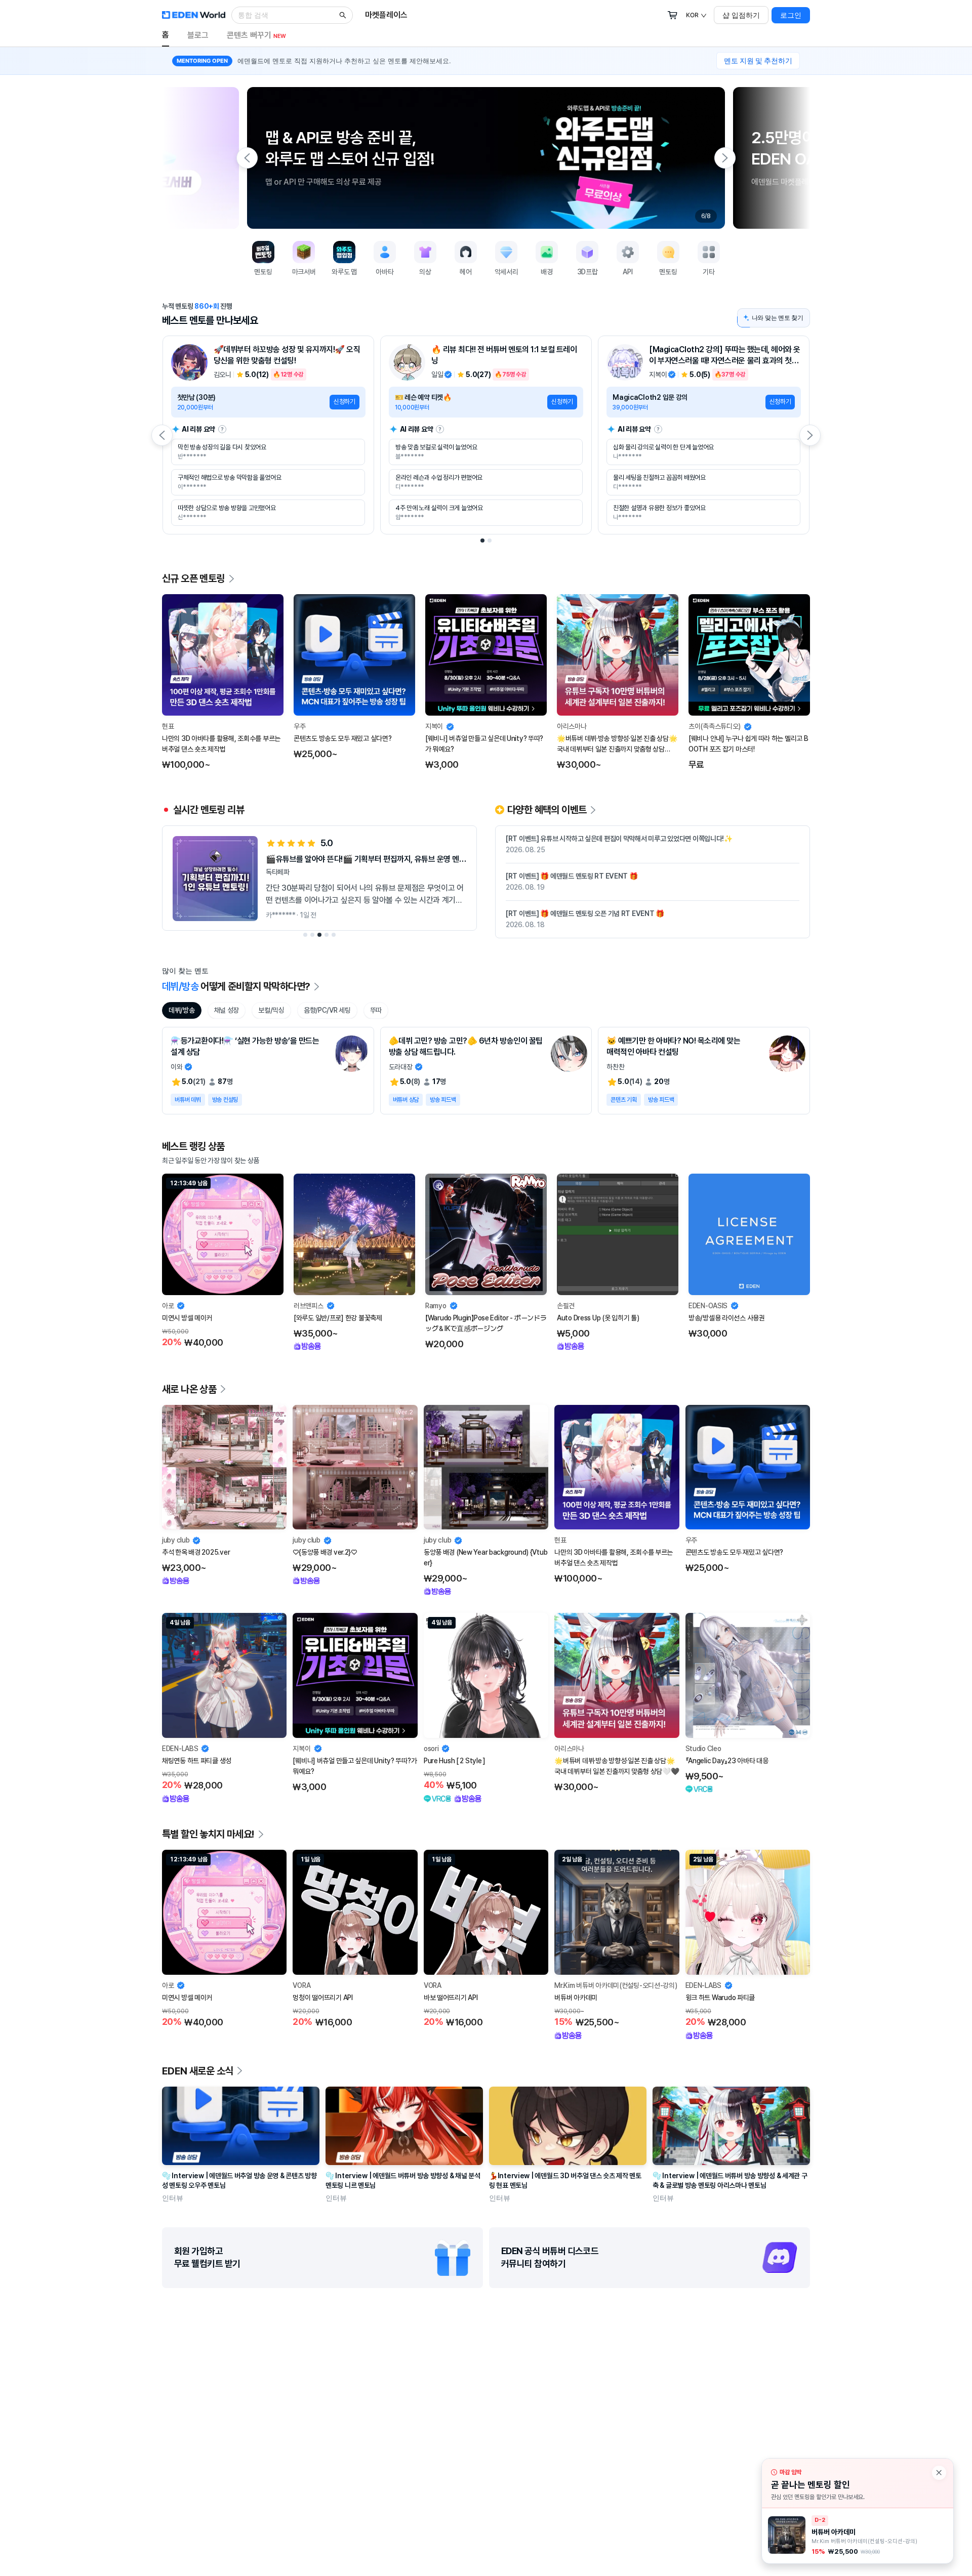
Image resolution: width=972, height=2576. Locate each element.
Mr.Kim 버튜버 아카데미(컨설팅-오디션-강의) (616, 1985)
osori (431, 1749)
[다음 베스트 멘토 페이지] (810, 435)
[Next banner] (725, 158)
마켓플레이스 (386, 15)
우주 (299, 726)
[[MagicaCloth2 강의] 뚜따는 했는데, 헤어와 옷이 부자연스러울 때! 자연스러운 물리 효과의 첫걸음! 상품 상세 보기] (704, 435)
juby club (176, 1540)
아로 (168, 1306)
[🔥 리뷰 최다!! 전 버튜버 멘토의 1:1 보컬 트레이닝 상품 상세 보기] (486, 435)
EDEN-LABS (180, 1749)
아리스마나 (572, 726)
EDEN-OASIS (708, 1306)
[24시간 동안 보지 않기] (939, 2473)
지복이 (434, 726)
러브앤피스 (309, 1306)
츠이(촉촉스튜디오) (715, 726)
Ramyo (436, 1306)
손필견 (566, 1306)
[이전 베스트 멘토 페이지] (162, 435)
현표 (168, 726)
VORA (301, 1985)
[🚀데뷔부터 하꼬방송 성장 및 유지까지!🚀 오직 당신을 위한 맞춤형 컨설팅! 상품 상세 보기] (268, 435)
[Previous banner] (247, 158)
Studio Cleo (703, 1749)
